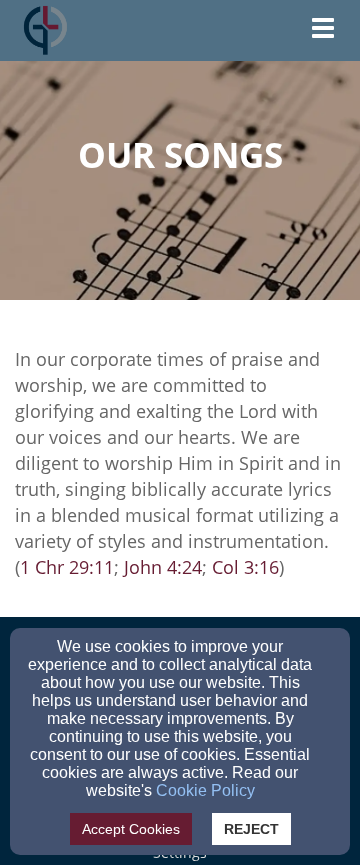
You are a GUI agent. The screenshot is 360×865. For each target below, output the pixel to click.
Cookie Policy (205, 790)
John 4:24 (163, 567)
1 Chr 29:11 (67, 567)
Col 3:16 (245, 567)
